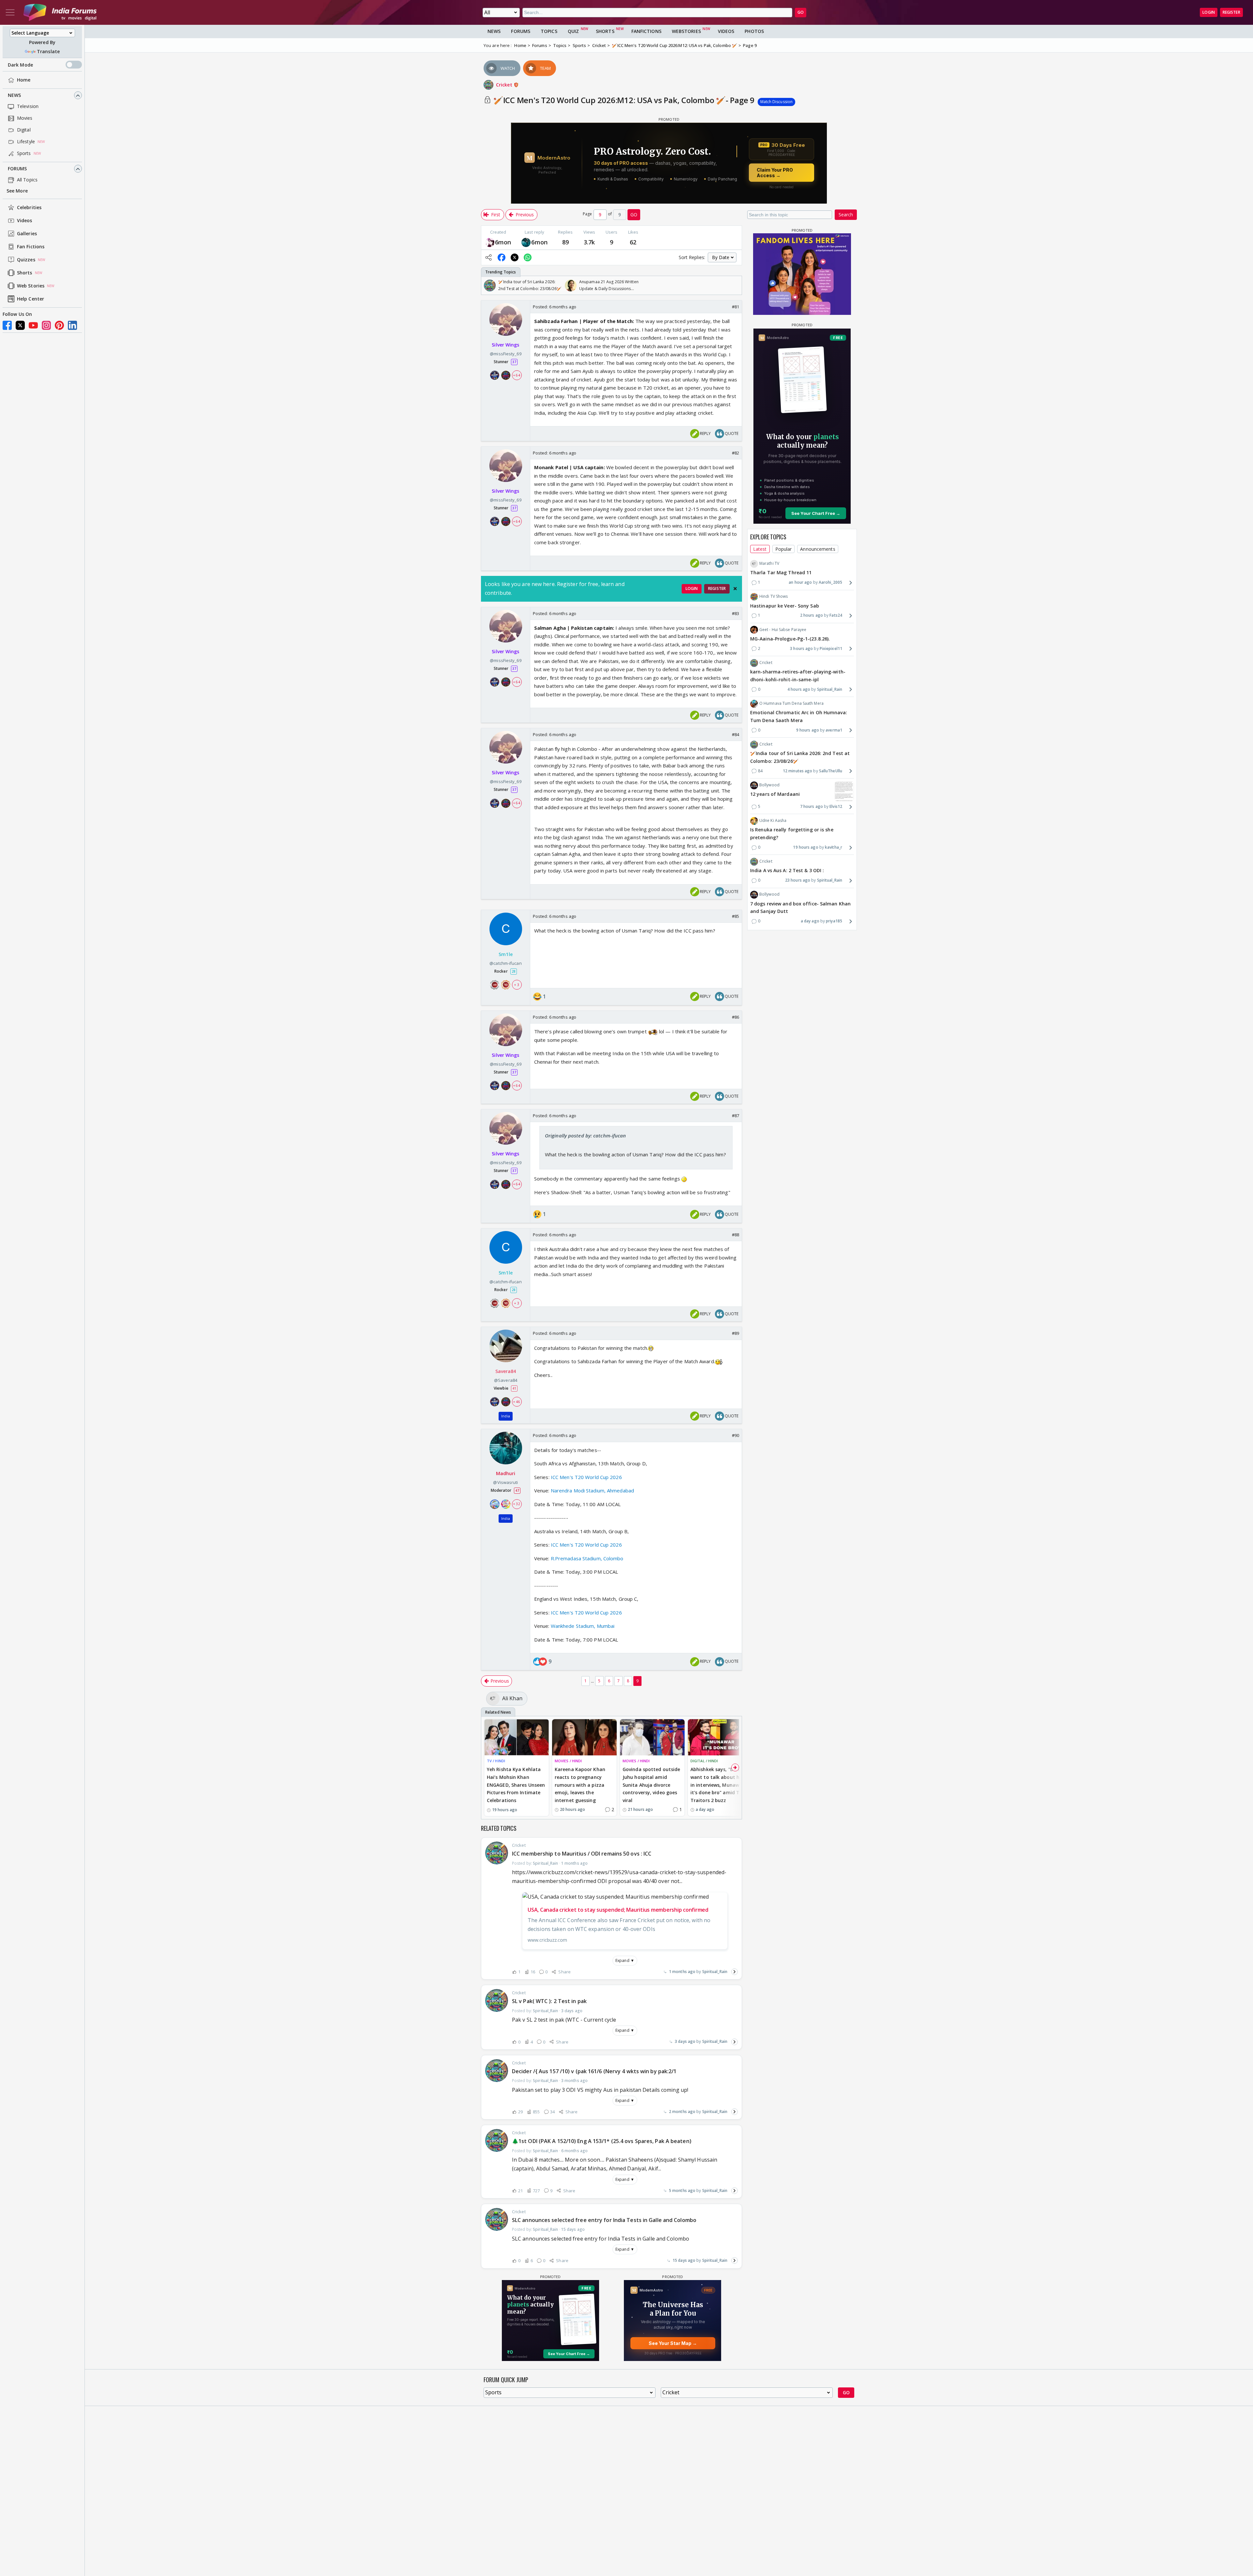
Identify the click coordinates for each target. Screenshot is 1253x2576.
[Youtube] (33, 325)
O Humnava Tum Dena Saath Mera (791, 703)
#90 (735, 1435)
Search (846, 215)
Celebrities (29, 208)
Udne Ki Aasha (773, 821)
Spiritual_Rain (715, 1972)
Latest (760, 549)
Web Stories (31, 286)
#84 (735, 734)
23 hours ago (798, 880)
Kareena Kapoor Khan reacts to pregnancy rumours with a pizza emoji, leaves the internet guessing (580, 1785)
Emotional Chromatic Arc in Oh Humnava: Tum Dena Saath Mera (799, 717)
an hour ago (800, 583)
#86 (735, 1017)
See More (17, 191)
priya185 (834, 921)
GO (801, 12)
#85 (735, 916)
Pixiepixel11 (831, 648)
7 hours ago (812, 807)
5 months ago (682, 2190)
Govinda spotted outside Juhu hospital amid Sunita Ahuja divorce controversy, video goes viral (651, 1785)
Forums (17, 169)
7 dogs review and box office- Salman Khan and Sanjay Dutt (800, 908)
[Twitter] (20, 325)
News (14, 95)
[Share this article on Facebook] (502, 257)
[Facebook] (7, 325)
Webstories (686, 31)
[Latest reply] (735, 1972)
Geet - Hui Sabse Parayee (783, 630)
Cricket (505, 85)
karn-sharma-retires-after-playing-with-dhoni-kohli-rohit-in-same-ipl (798, 676)
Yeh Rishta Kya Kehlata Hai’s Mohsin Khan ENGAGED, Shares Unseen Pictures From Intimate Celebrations (516, 1785)
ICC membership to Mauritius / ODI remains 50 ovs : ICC (582, 1854)
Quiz (573, 31)
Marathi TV (769, 564)
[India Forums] (60, 12)
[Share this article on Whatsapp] (528, 257)
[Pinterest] (59, 325)
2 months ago (682, 2112)
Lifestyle (26, 142)
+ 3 (517, 985)
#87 (735, 1116)
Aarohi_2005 (830, 583)
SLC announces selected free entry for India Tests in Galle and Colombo (604, 2220)
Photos (754, 31)
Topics (549, 31)
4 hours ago (799, 689)
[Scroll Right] (735, 285)
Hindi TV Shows (773, 597)
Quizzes (26, 260)
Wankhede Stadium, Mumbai (583, 1626)
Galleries (27, 234)
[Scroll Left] (488, 285)
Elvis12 (836, 807)
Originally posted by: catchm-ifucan (586, 1135)
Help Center (31, 299)
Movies (25, 118)
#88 (735, 1235)
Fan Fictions (31, 247)
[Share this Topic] (488, 257)
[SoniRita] (490, 242)
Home (24, 80)
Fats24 (836, 616)
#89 (735, 1333)
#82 (735, 453)
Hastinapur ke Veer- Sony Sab (785, 606)
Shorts (25, 273)
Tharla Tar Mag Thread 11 (781, 573)
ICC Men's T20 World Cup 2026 (586, 1477)
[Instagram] (46, 325)
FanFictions (646, 31)
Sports (24, 154)
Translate (48, 51)
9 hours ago (808, 730)
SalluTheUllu (831, 771)
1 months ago (682, 1972)
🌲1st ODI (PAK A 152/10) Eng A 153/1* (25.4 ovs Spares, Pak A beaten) (602, 2141)
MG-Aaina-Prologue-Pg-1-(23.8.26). (790, 639)
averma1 (834, 730)
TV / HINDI (496, 1761)
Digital (24, 130)
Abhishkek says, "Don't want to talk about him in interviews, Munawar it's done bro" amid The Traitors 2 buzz (718, 1785)
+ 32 (517, 1504)
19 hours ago (805, 848)
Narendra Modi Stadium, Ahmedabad (592, 1490)
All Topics (27, 180)
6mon (503, 242)
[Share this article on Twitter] (515, 257)
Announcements (818, 549)
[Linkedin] (72, 325)
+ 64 (517, 375)
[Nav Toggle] (10, 12)
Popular (784, 549)
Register (1231, 12)
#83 (735, 613)
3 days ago (685, 2041)
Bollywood (769, 785)
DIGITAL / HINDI (704, 1761)
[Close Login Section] (735, 589)
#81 (735, 307)
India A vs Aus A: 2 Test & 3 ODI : (787, 871)
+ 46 (517, 1402)
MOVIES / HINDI (568, 1761)
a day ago (810, 921)
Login (1209, 12)
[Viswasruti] (526, 242)
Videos (25, 221)
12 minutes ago (797, 771)
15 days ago (684, 2260)
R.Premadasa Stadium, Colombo (587, 1558)
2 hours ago (812, 616)
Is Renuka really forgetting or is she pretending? (792, 834)
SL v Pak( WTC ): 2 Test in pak (549, 2001)
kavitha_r (834, 848)
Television (28, 107)
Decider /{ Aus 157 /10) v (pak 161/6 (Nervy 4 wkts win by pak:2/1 (594, 2071)
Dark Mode (20, 65)
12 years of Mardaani (775, 794)
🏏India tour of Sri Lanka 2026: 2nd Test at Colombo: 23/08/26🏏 (800, 757)
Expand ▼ (625, 1960)
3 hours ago (801, 648)
